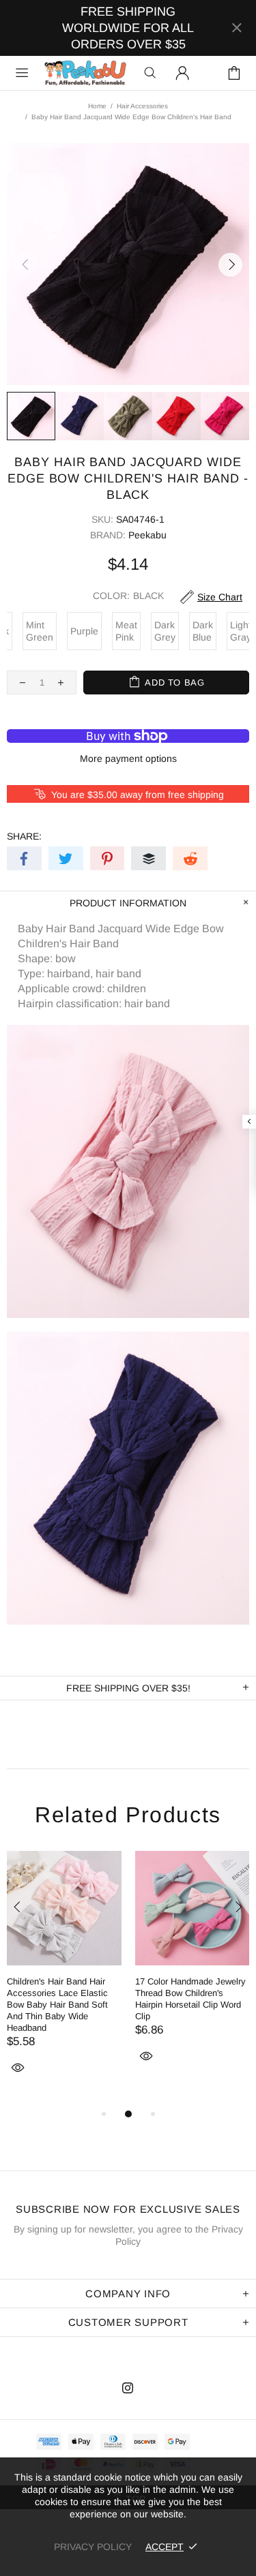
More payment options (128, 758)
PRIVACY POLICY (93, 2547)
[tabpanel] (64, 1978)
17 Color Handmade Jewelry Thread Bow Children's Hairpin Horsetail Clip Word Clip (190, 1999)
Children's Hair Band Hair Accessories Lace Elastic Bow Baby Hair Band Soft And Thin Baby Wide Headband (57, 2005)
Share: (24, 836)
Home (97, 106)
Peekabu (85, 73)
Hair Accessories (142, 106)
